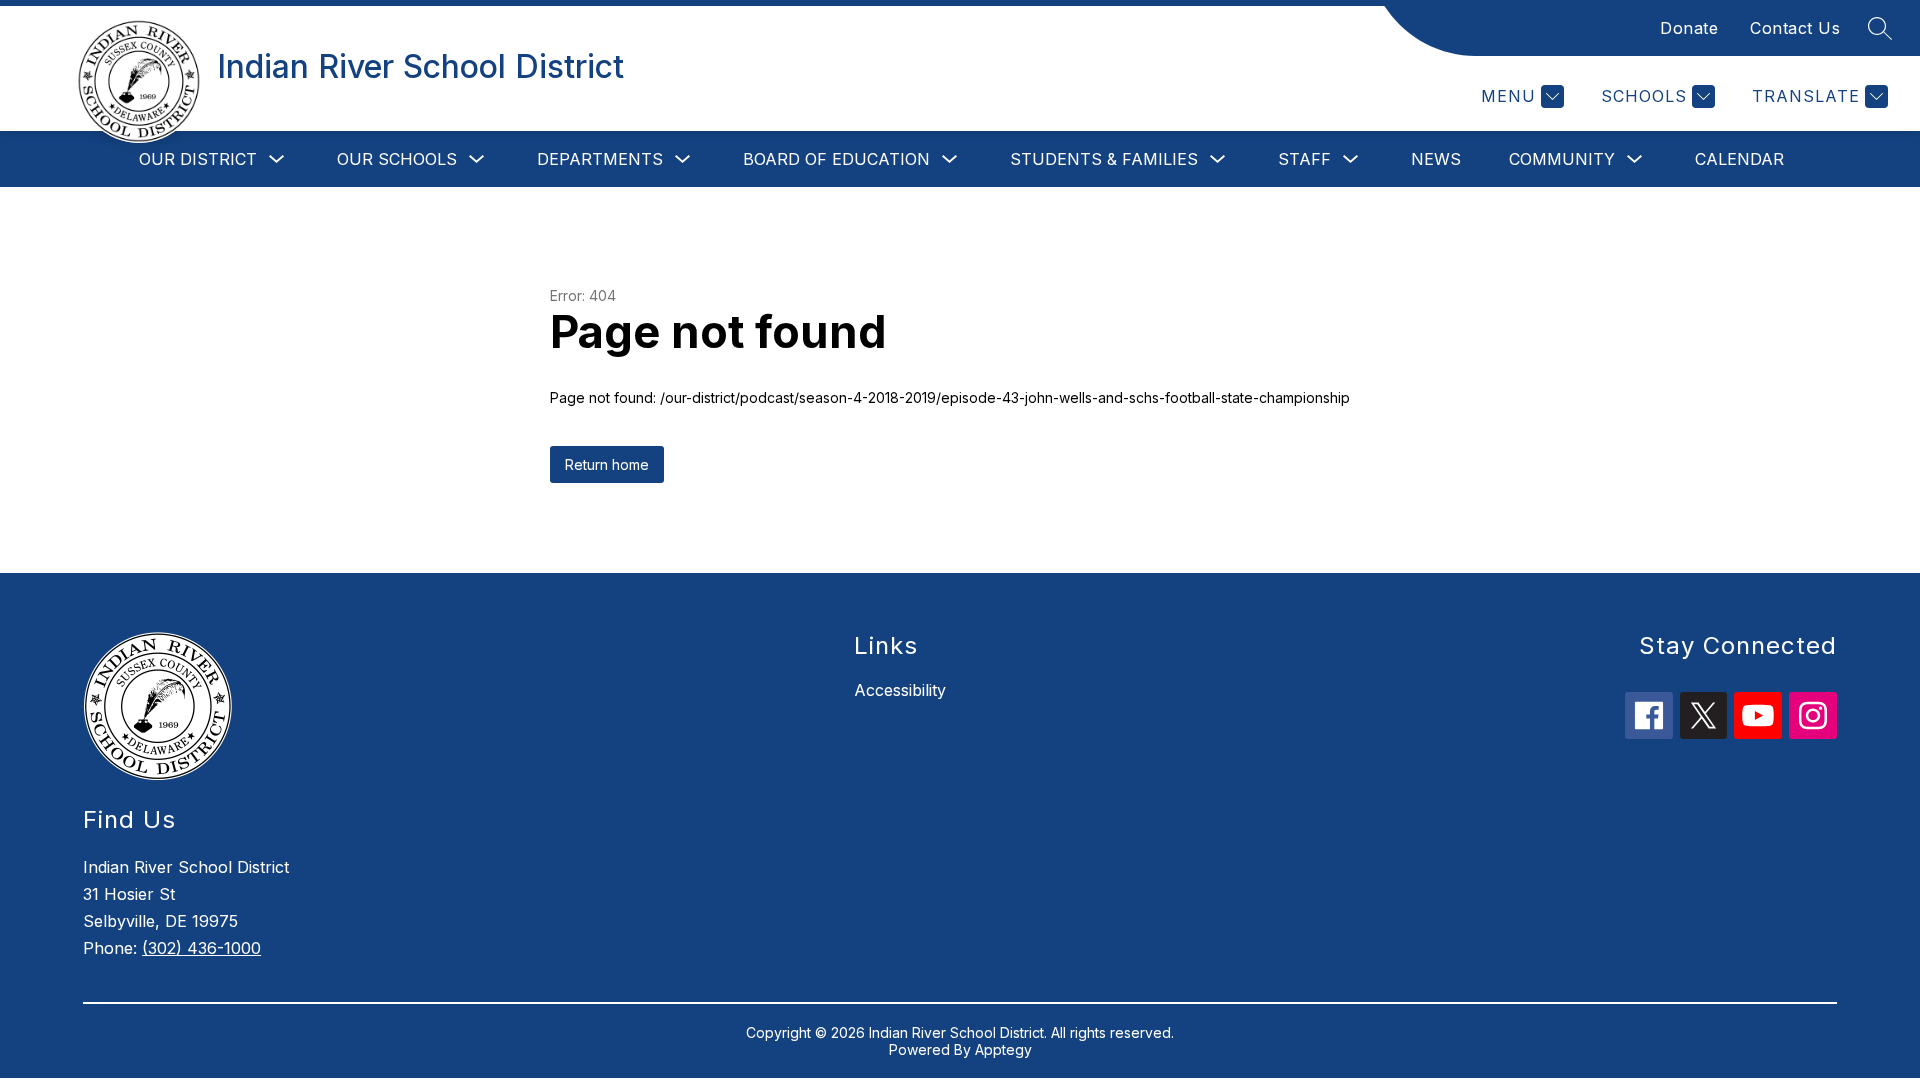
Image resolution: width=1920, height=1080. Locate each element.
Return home (607, 464)
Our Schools (397, 159)
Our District (198, 159)
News (1436, 159)
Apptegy (1003, 1049)
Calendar (1739, 159)
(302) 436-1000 (201, 948)
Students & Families (1104, 159)
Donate (1689, 28)
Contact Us (1795, 28)
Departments (600, 159)
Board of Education (836, 159)
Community (1562, 159)
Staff (1304, 159)
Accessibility (900, 690)
